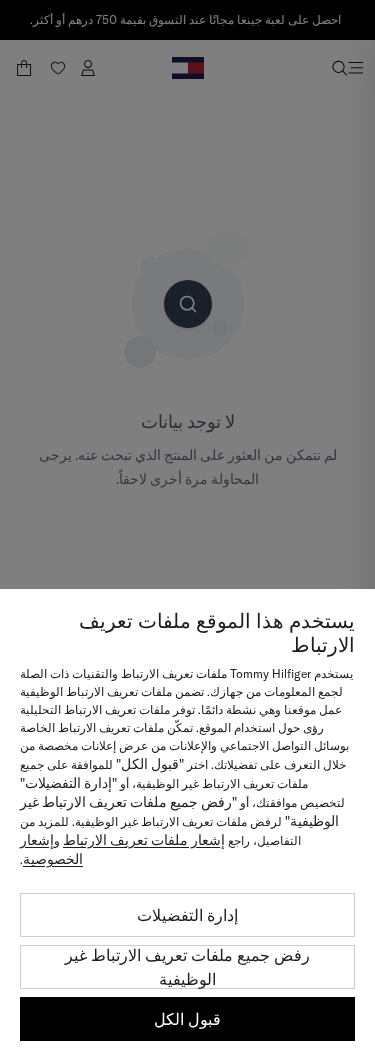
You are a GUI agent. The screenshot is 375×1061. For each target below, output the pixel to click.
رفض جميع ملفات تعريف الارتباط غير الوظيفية (187, 967)
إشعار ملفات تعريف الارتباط (144, 840)
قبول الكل (187, 1019)
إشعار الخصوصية (51, 849)
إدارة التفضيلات (187, 915)
